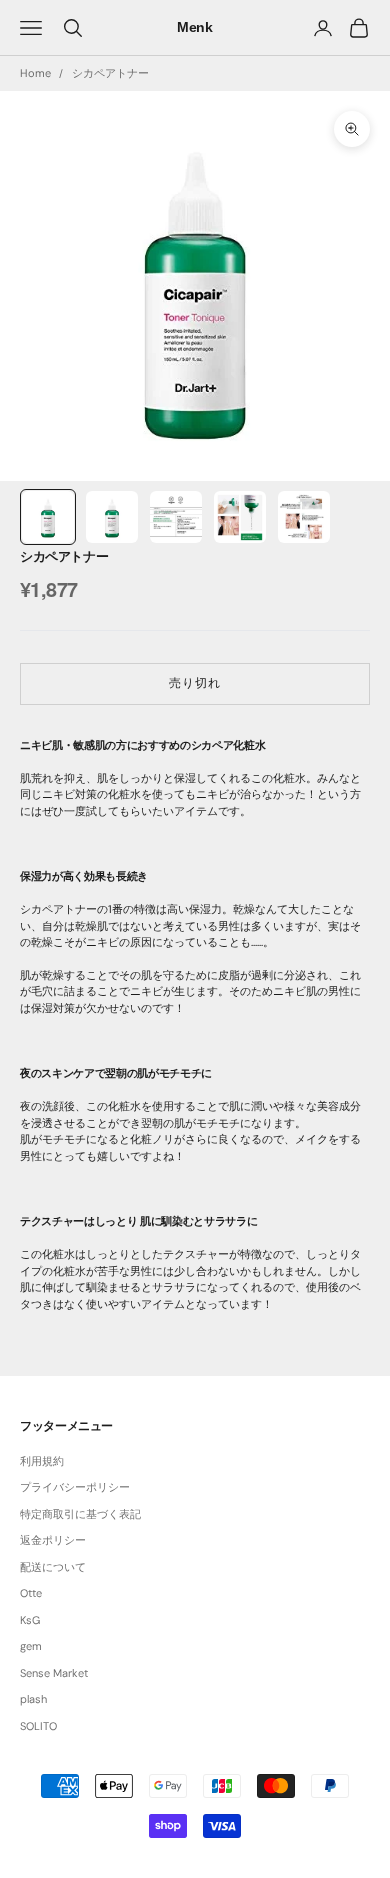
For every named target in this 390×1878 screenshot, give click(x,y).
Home (35, 73)
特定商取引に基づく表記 (80, 1514)
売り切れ (195, 683)
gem (31, 1646)
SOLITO (38, 1726)
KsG (30, 1620)
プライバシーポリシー (75, 1487)
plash (33, 1699)
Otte (31, 1593)
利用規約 (42, 1461)
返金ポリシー (53, 1540)
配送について (53, 1567)
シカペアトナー (110, 73)
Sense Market (54, 1673)
